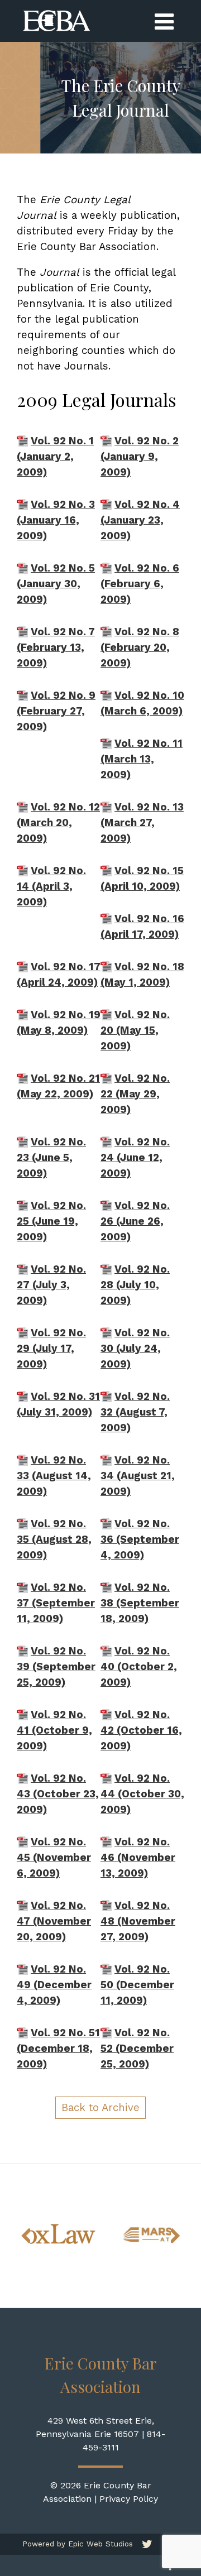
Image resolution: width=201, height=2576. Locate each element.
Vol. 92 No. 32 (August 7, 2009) (135, 1412)
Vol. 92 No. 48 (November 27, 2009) (138, 1921)
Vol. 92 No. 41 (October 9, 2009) (54, 1730)
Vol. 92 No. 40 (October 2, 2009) (139, 1667)
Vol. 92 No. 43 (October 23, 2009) (58, 1794)
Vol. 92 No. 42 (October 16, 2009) (141, 1730)
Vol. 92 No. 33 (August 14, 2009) (54, 1476)
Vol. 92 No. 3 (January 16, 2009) (56, 520)
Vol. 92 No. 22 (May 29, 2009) (135, 1094)
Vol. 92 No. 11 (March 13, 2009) (142, 759)
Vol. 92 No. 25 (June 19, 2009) (51, 1221)
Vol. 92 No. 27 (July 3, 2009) (51, 1285)
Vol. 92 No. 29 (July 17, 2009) (51, 1349)
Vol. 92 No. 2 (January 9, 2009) (140, 457)
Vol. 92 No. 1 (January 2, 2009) (55, 457)
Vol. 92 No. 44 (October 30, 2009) (142, 1794)
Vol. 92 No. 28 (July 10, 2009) (135, 1285)
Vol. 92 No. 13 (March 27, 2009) (142, 823)
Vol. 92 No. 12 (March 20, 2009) (58, 823)
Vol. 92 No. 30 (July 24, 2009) (135, 1349)
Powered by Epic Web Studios (78, 2544)
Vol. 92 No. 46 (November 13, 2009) (138, 1858)
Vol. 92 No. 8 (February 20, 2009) (140, 647)
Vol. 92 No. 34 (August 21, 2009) (138, 1476)
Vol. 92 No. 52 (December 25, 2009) (137, 2049)
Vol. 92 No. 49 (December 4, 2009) (54, 1985)
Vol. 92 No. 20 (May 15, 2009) (135, 1030)
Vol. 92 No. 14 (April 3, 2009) (51, 886)
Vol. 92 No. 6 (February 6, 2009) (140, 584)
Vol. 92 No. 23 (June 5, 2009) (51, 1158)
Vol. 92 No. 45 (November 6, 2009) (54, 1858)
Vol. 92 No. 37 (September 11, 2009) (56, 1603)
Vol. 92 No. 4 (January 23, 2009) (140, 520)
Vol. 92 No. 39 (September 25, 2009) (56, 1667)
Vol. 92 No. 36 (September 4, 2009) (140, 1539)
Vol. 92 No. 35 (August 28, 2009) (54, 1539)
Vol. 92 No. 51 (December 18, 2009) (58, 2049)
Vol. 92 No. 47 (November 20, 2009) (54, 1921)
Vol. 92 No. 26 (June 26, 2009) (135, 1221)
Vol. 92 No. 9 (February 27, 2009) (56, 711)
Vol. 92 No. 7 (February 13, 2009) (56, 647)
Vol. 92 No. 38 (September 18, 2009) (140, 1603)
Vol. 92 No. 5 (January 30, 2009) (56, 584)
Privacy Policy (129, 2499)
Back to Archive (100, 2108)
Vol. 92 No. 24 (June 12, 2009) (135, 1158)
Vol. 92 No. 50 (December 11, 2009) (137, 1985)
